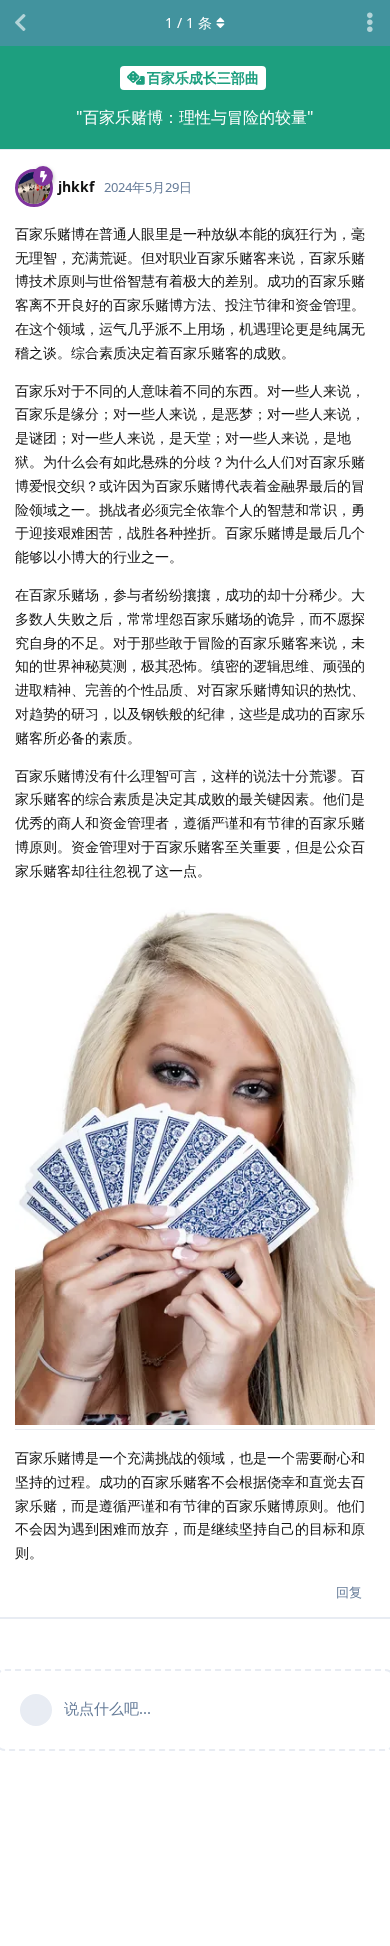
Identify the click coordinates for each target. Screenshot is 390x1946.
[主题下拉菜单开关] (370, 23)
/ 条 (188, 22)
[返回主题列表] (20, 23)
